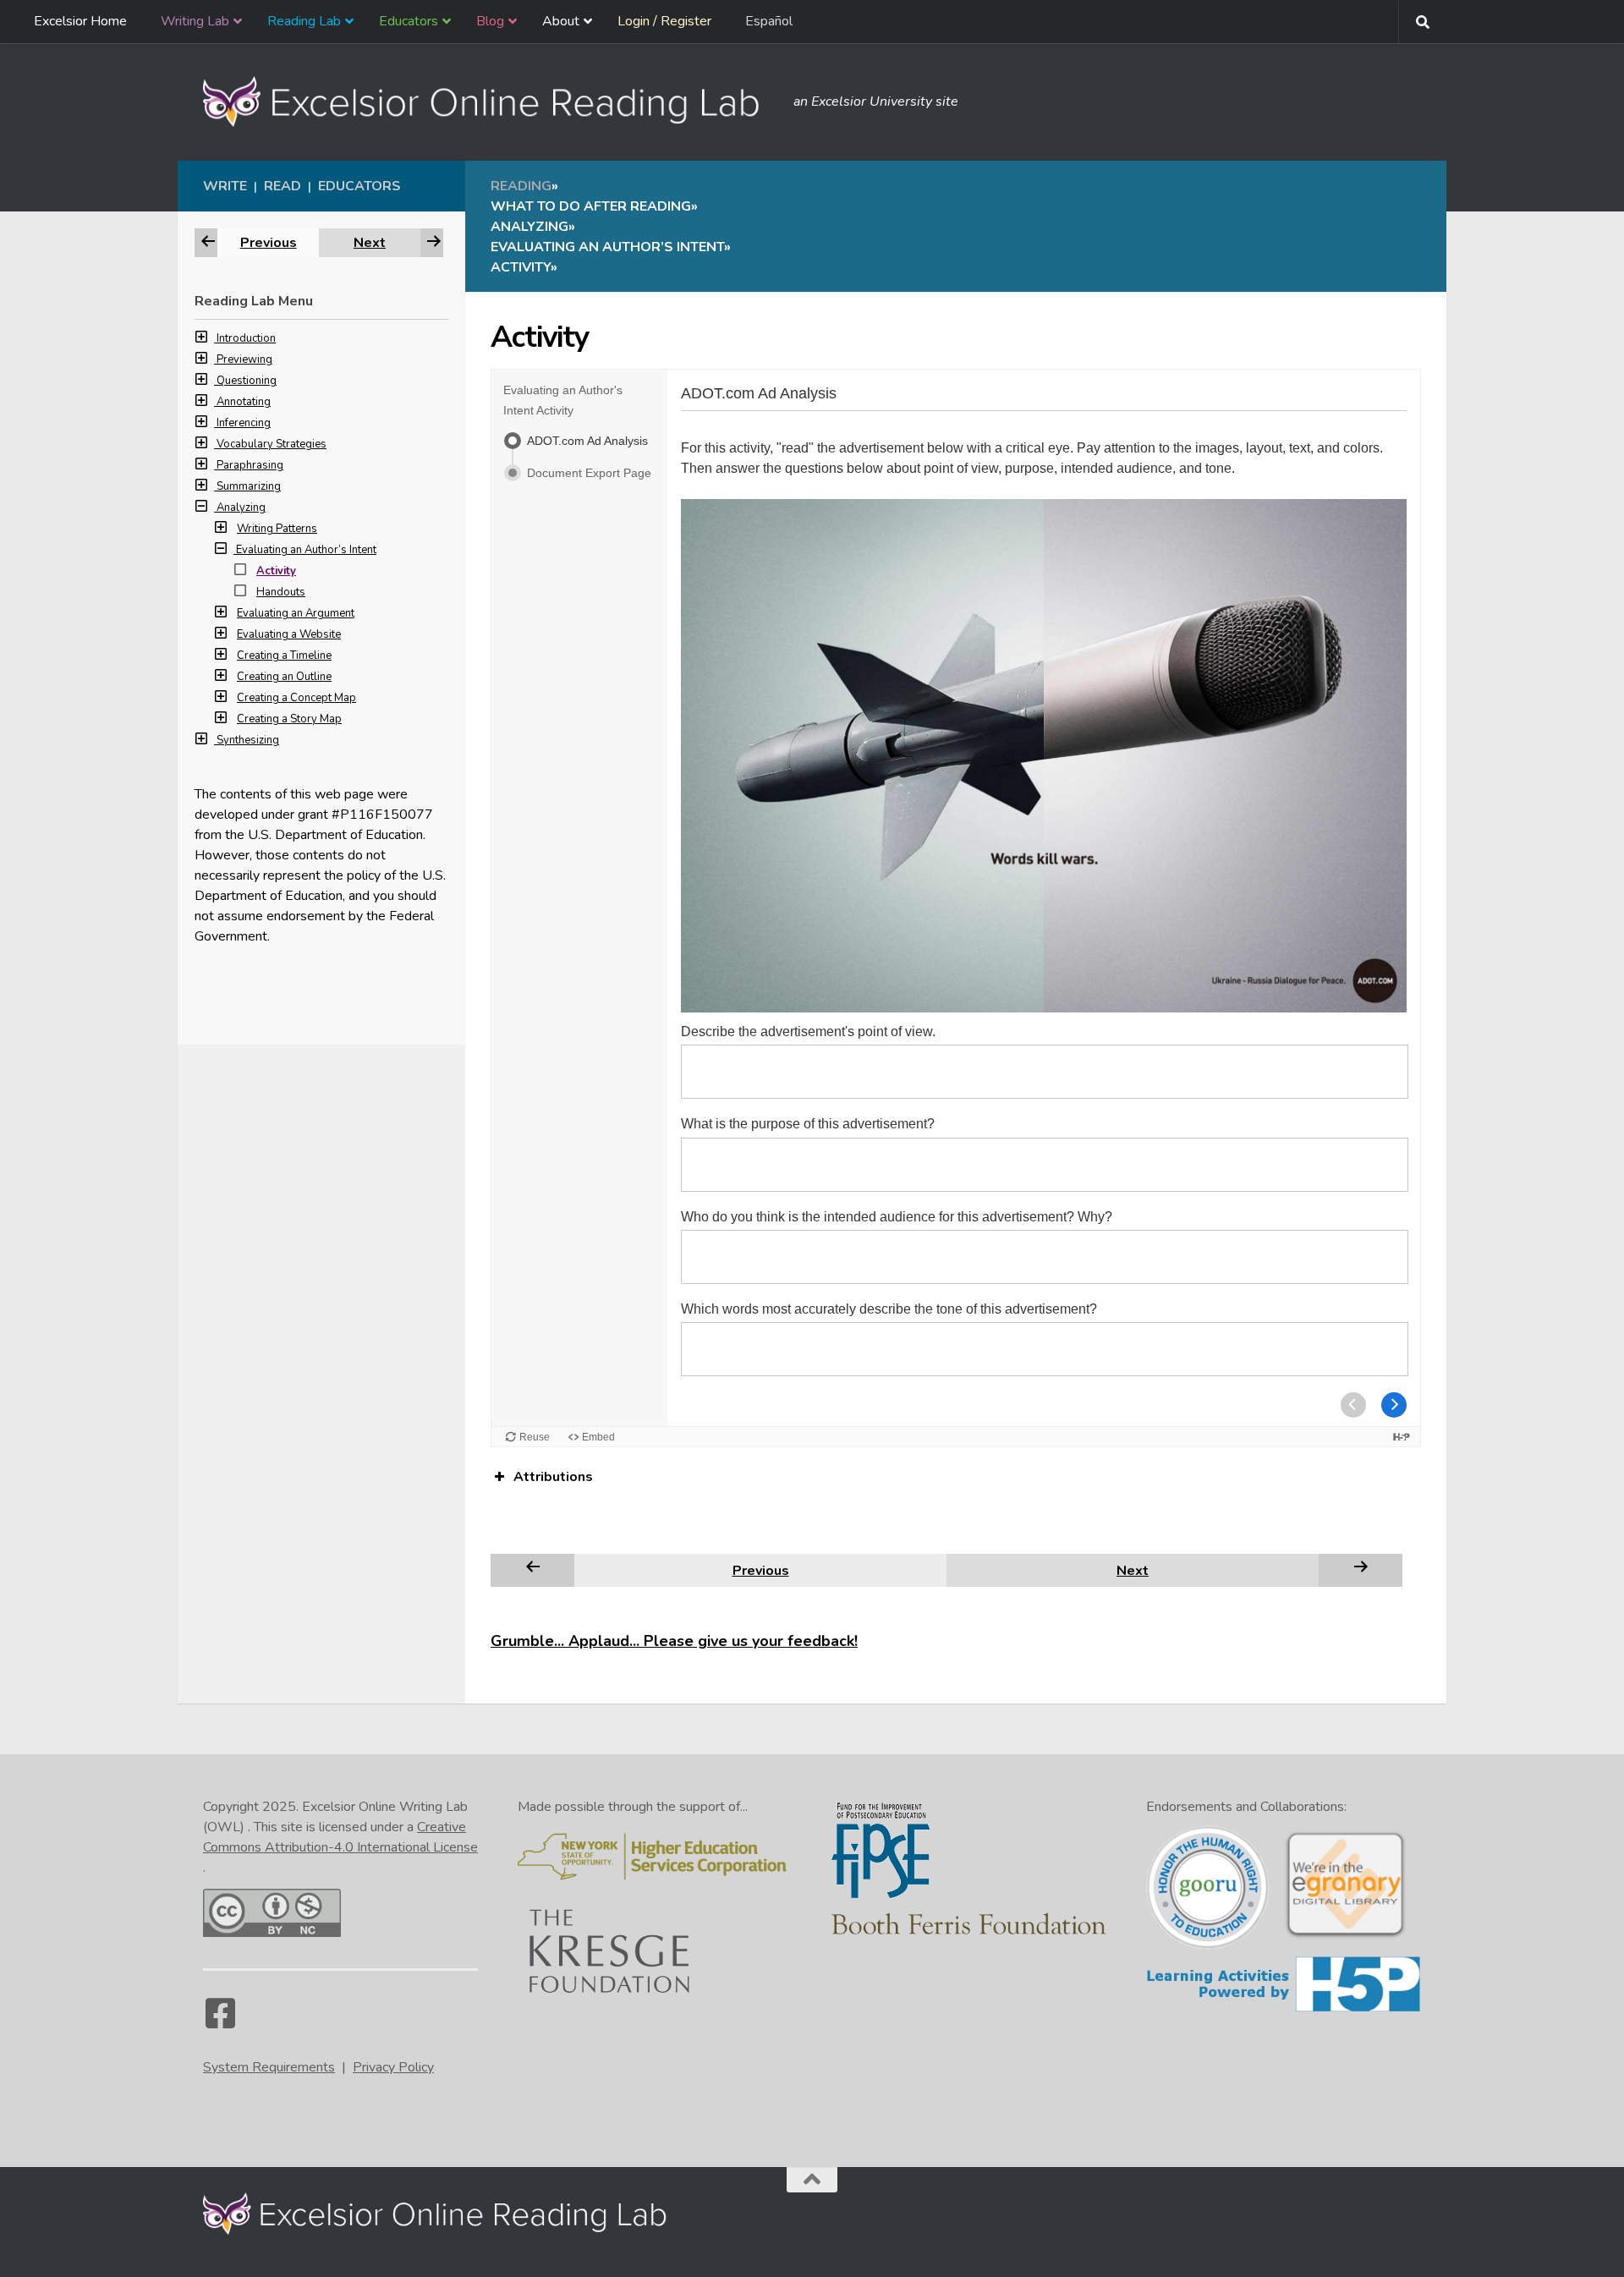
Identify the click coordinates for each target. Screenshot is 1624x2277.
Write (225, 186)
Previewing (244, 359)
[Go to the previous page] (533, 1570)
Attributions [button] (553, 1477)
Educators (359, 186)
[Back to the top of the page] (812, 2180)
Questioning (247, 381)
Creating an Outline (284, 677)
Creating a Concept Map (296, 698)
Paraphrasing (250, 465)
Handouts (281, 592)
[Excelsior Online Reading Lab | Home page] (490, 102)
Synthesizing (248, 740)
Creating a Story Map (289, 719)
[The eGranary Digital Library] (1345, 1936)
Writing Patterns (277, 529)
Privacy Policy (393, 2067)
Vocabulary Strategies (272, 444)
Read (283, 186)
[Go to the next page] (1361, 1570)
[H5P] (1284, 2009)
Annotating (244, 402)
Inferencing (244, 423)
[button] (206, 338)
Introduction (246, 338)
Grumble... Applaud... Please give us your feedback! (674, 1641)
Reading (521, 186)
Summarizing (249, 486)
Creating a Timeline (284, 656)
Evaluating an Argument (296, 613)
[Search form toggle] (1423, 22)
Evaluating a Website (289, 634)
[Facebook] (220, 2022)
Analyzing (241, 508)
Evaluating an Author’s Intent (306, 550)
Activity (276, 571)
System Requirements (269, 2067)
